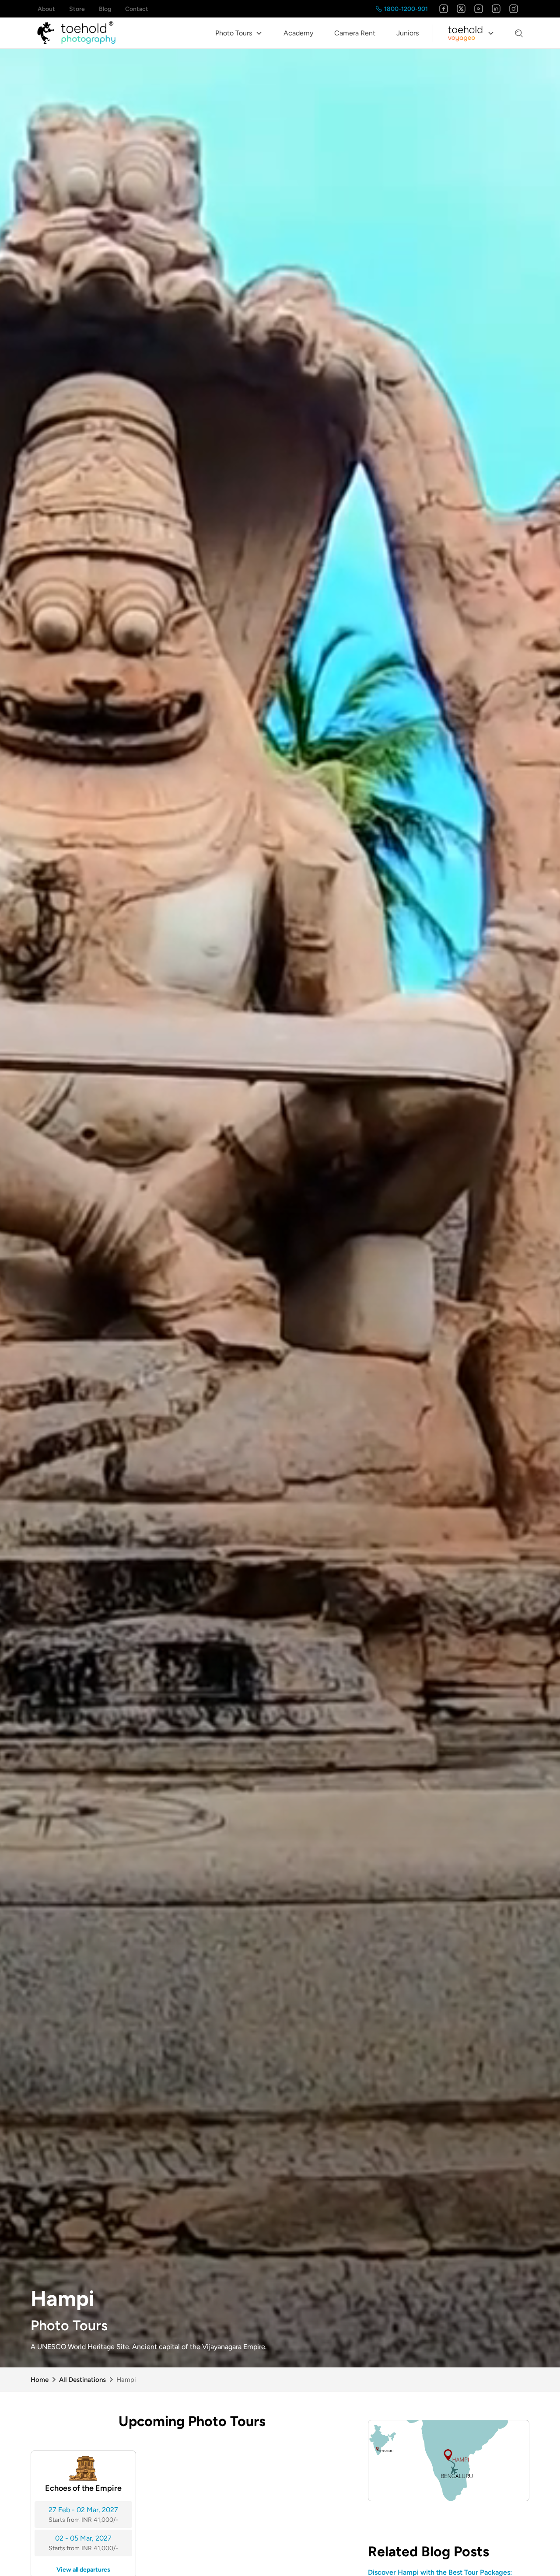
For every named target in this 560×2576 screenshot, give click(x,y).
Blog (105, 9)
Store (77, 9)
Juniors (408, 33)
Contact (137, 9)
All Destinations (82, 2380)
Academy (298, 33)
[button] (239, 33)
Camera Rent (355, 33)
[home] (76, 33)
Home (40, 2380)
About (46, 9)
